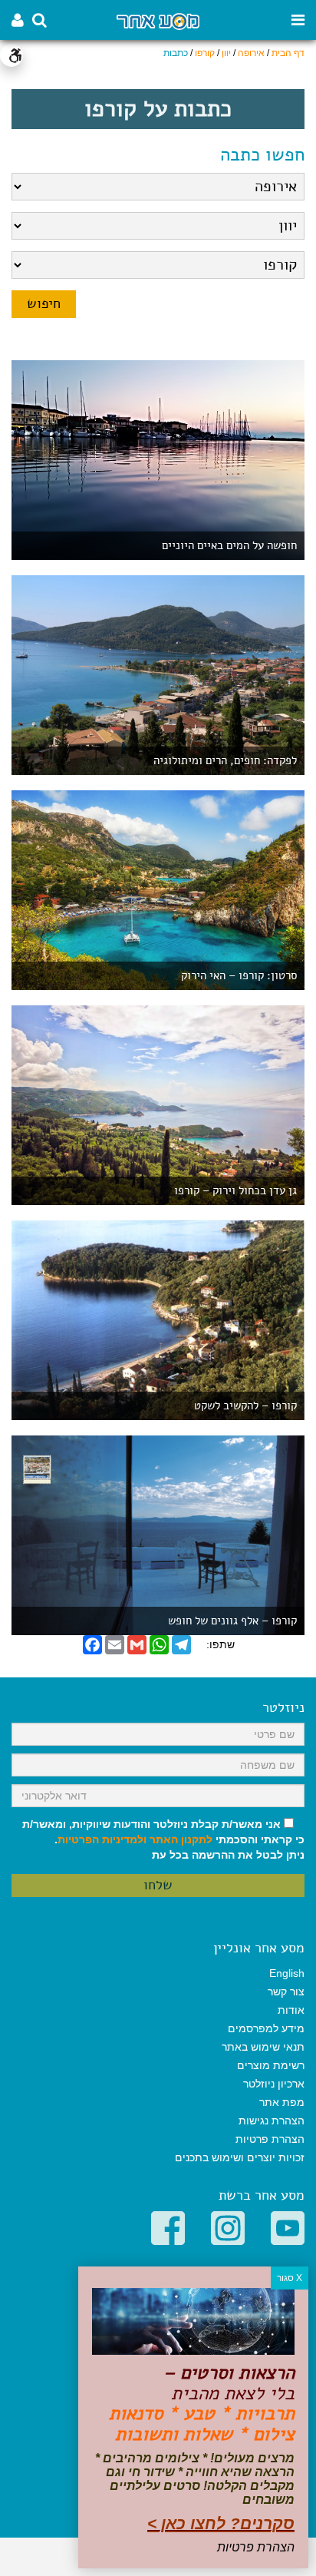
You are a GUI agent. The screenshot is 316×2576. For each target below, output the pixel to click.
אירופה (251, 53)
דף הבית (288, 53)
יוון (226, 53)
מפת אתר (282, 2102)
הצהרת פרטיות (270, 2139)
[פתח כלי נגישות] (12, 55)
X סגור (290, 2278)
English (287, 1973)
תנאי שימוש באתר (263, 2047)
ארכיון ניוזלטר (274, 2084)
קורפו (205, 53)
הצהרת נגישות (272, 2121)
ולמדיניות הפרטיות (102, 1839)
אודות (291, 2010)
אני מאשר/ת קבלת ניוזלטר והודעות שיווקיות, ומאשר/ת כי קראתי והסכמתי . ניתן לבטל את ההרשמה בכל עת (163, 1839)
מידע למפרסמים (266, 2028)
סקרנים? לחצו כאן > (221, 2523)
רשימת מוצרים (271, 2065)
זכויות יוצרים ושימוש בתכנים (240, 2157)
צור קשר (286, 1992)
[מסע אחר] (158, 20)
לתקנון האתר (181, 1839)
